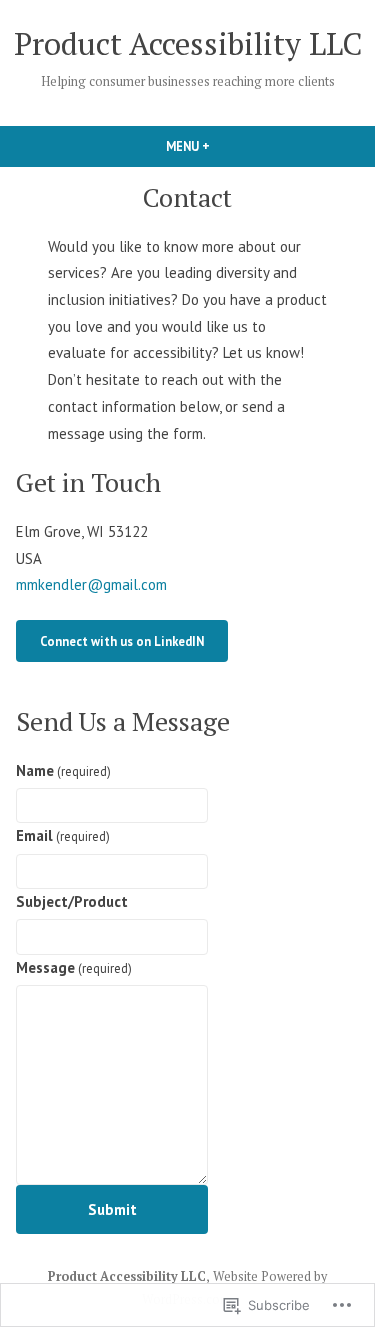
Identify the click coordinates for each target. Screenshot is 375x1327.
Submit (112, 1209)
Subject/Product (72, 901)
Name (63, 770)
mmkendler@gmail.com (91, 584)
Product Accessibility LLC (188, 43)
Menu (222, 146)
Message (74, 967)
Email (63, 835)
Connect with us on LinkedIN (122, 641)
